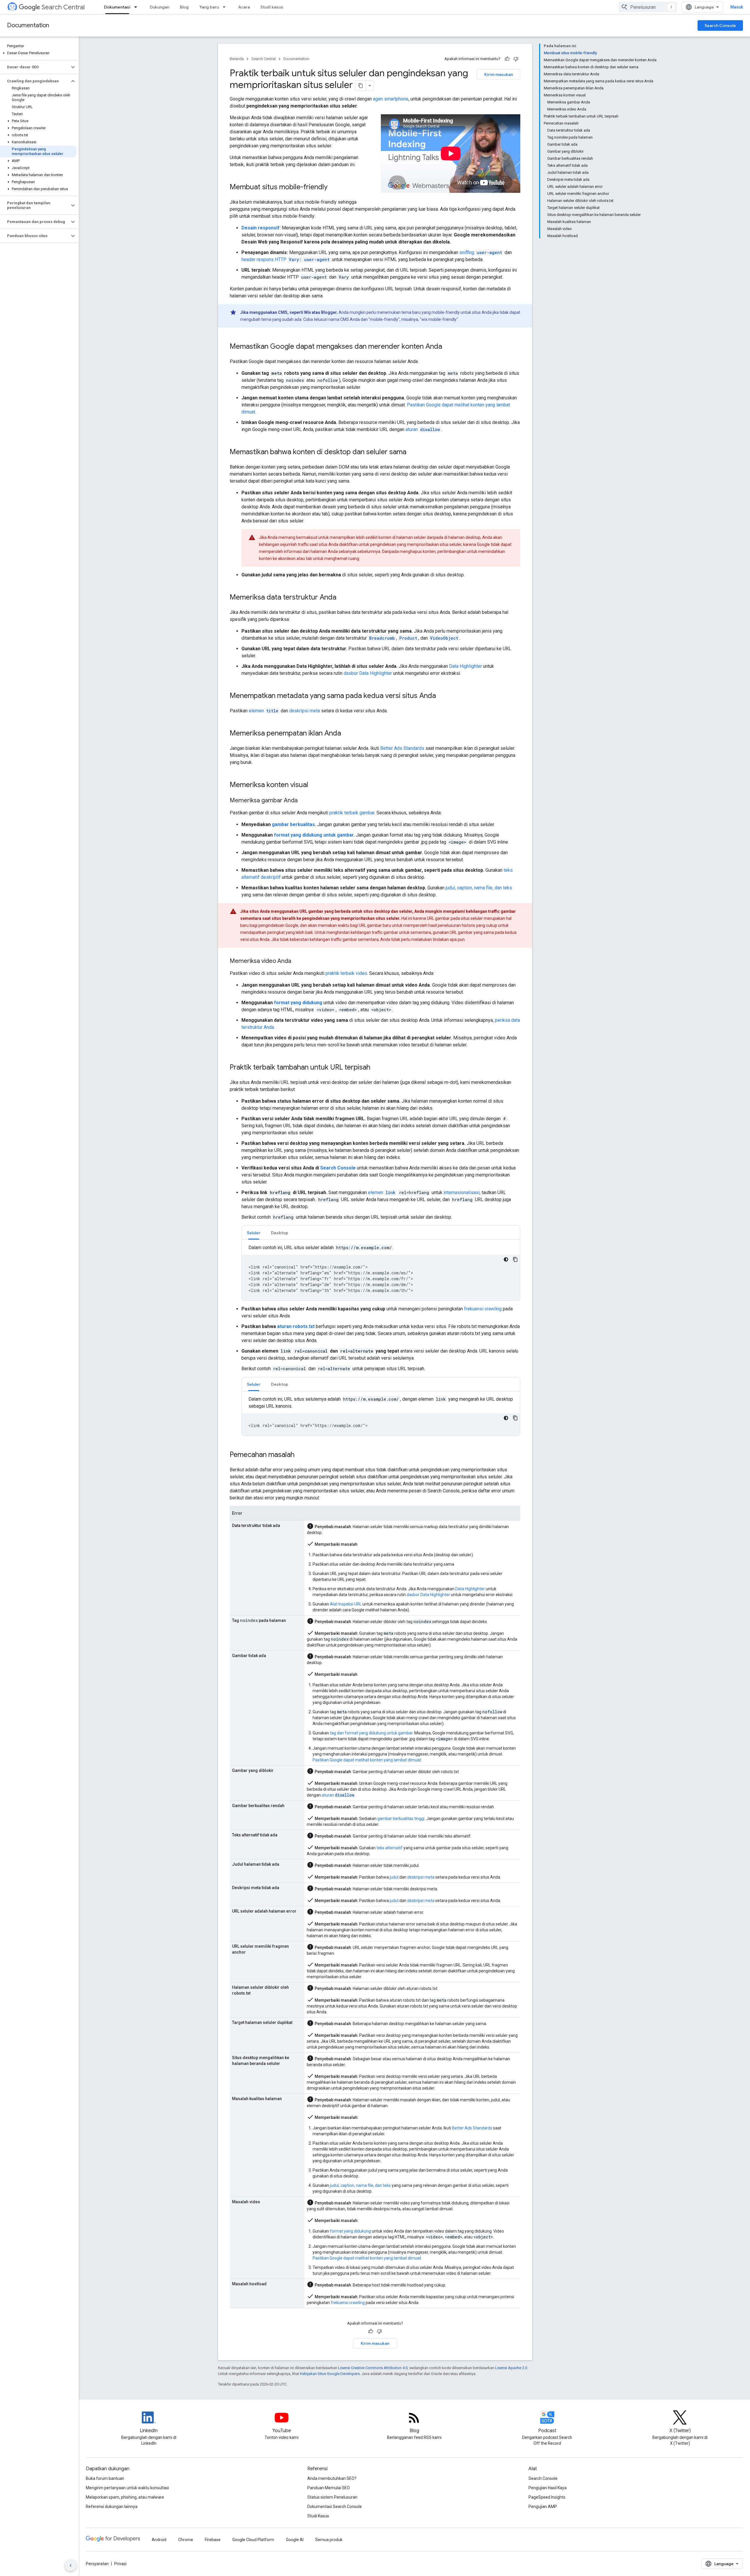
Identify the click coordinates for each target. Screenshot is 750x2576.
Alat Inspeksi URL (346, 1604)
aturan (423, 429)
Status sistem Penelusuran (332, 2497)
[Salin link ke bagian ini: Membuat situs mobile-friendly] (333, 188)
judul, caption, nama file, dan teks (479, 888)
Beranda (237, 59)
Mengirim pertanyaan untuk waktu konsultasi (127, 2488)
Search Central (63, 7)
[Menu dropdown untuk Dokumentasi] (137, 7)
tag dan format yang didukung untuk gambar (371, 1733)
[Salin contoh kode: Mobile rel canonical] (515, 1418)
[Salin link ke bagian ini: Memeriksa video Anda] (297, 961)
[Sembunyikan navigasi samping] (71, 2565)
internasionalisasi (462, 1192)
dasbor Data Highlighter (368, 673)
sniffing (481, 252)
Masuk (737, 7)
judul (394, 1877)
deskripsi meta (305, 711)
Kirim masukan (499, 74)
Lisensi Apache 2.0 (511, 2368)
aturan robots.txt (296, 1326)
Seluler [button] (254, 1233)
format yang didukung (298, 1003)
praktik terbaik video (346, 973)
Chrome (186, 2540)
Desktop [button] (280, 1233)
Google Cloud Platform (253, 2540)
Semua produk (329, 2540)
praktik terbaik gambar (352, 813)
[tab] (254, 1233)
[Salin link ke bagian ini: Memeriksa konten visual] (314, 785)
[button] (38, 53)
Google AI (295, 2540)
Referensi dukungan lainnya (112, 2507)
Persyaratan (97, 2564)
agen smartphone (391, 99)
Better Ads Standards (402, 748)
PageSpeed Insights (547, 2497)
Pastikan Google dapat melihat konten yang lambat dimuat (367, 1760)
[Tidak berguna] (516, 59)
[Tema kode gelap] (506, 1259)
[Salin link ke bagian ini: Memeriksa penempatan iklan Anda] (347, 734)
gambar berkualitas (293, 824)
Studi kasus (272, 7)
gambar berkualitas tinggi (401, 1819)
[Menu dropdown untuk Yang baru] (226, 7)
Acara (244, 7)
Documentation (28, 25)
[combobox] (648, 7)
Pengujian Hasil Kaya (548, 2488)
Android (159, 2540)
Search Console (720, 25)
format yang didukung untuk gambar (314, 835)
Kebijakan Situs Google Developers (330, 2374)
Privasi (120, 2564)
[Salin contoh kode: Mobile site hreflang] (515, 1259)
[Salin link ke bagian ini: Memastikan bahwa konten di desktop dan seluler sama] (412, 452)
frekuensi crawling (483, 1309)
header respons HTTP (285, 259)
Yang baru (209, 7)
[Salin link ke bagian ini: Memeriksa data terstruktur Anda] (342, 598)
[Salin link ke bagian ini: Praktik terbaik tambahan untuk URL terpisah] (376, 1068)
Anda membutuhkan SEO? (332, 2478)
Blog (184, 7)
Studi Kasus (318, 2516)
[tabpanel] (381, 1272)
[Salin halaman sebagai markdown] (361, 86)
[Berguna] (507, 59)
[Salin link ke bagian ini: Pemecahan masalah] (300, 1455)
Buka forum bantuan (105, 2478)
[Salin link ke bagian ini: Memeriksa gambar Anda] (304, 801)
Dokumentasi (117, 7)
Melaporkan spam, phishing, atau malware (125, 2497)
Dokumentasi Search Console (335, 2507)
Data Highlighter (466, 666)
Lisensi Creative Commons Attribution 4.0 (373, 2368)
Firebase (213, 2540)
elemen (264, 711)
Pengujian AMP (543, 2507)
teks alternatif (390, 1848)
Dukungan (160, 7)
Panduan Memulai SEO (329, 2488)
